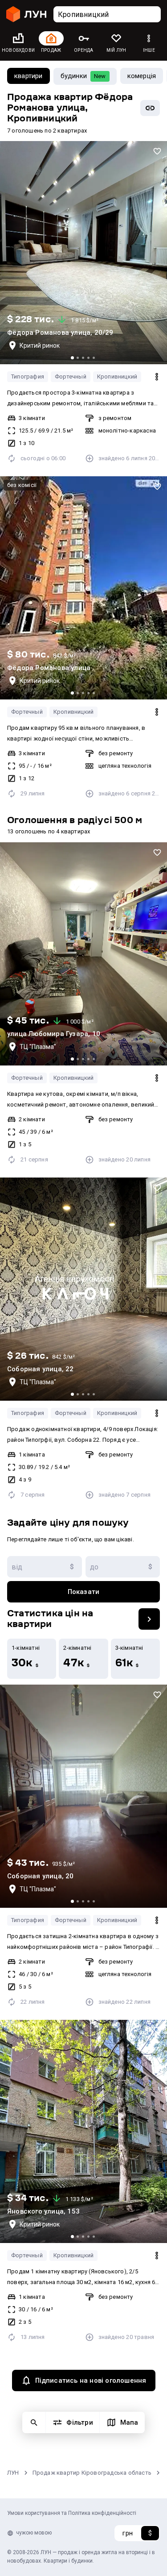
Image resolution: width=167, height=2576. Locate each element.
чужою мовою (34, 2533)
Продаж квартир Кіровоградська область (92, 2473)
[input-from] (45, 1567)
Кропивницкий (117, 377)
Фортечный (71, 377)
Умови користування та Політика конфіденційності (72, 2513)
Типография (28, 377)
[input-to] (123, 1567)
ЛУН (13, 2473)
